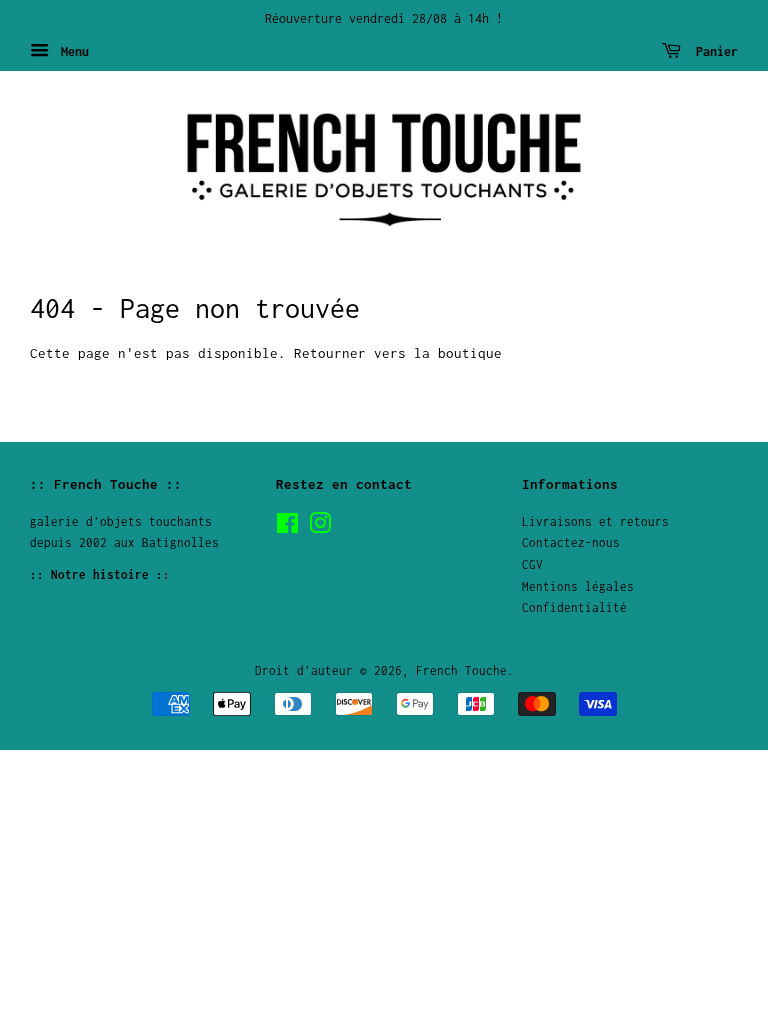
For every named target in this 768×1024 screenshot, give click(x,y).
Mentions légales (578, 586)
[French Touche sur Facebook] (287, 527)
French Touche (461, 670)
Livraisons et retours (595, 521)
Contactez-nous (571, 542)
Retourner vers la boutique (398, 353)
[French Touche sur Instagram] (320, 527)
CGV (532, 564)
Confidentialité (574, 607)
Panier (713, 51)
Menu (71, 51)
